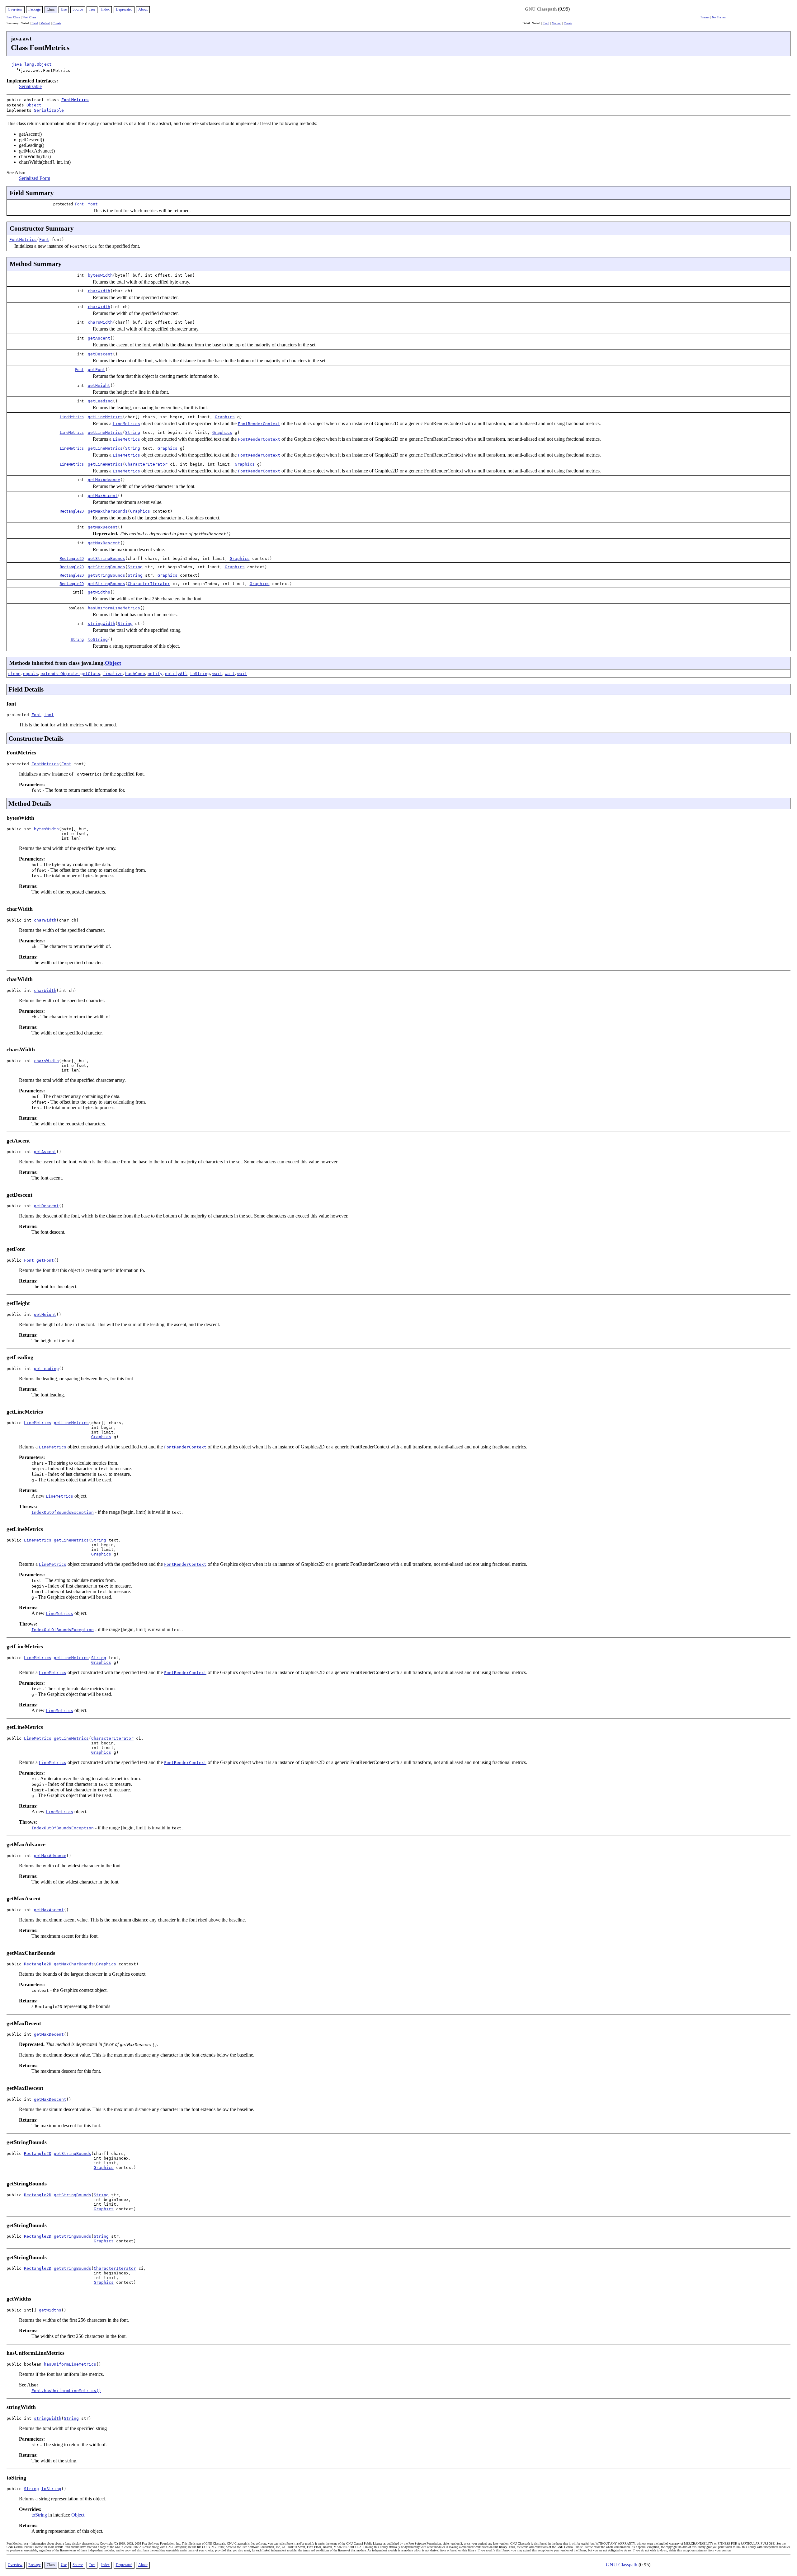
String (133, 432)
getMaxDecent (103, 527)
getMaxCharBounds (108, 511)
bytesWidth (100, 275)
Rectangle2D (72, 511)
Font (79, 204)
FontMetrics (75, 100)
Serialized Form (35, 178)
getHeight (99, 385)
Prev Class (13, 17)
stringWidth (101, 624)
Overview (15, 9)
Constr (57, 23)
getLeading (100, 401)
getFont (97, 370)
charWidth (99, 291)
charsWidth (100, 322)
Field (35, 23)
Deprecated (124, 9)
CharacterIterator (146, 464)
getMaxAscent (103, 496)
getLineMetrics (105, 417)
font (93, 204)
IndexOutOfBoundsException (63, 1512)
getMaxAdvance (104, 480)
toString (98, 639)
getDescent (100, 354)
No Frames (719, 17)
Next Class (29, 17)
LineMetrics (72, 417)
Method (45, 23)
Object (34, 105)
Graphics (225, 417)
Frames (705, 17)
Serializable (30, 86)
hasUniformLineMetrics (114, 608)
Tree (92, 9)
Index (105, 9)
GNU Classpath (541, 9)
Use (64, 9)
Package (34, 9)
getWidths (99, 592)
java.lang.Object (32, 64)
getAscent (99, 338)
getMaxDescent (104, 543)
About (143, 9)
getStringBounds (106, 558)
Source (78, 9)
